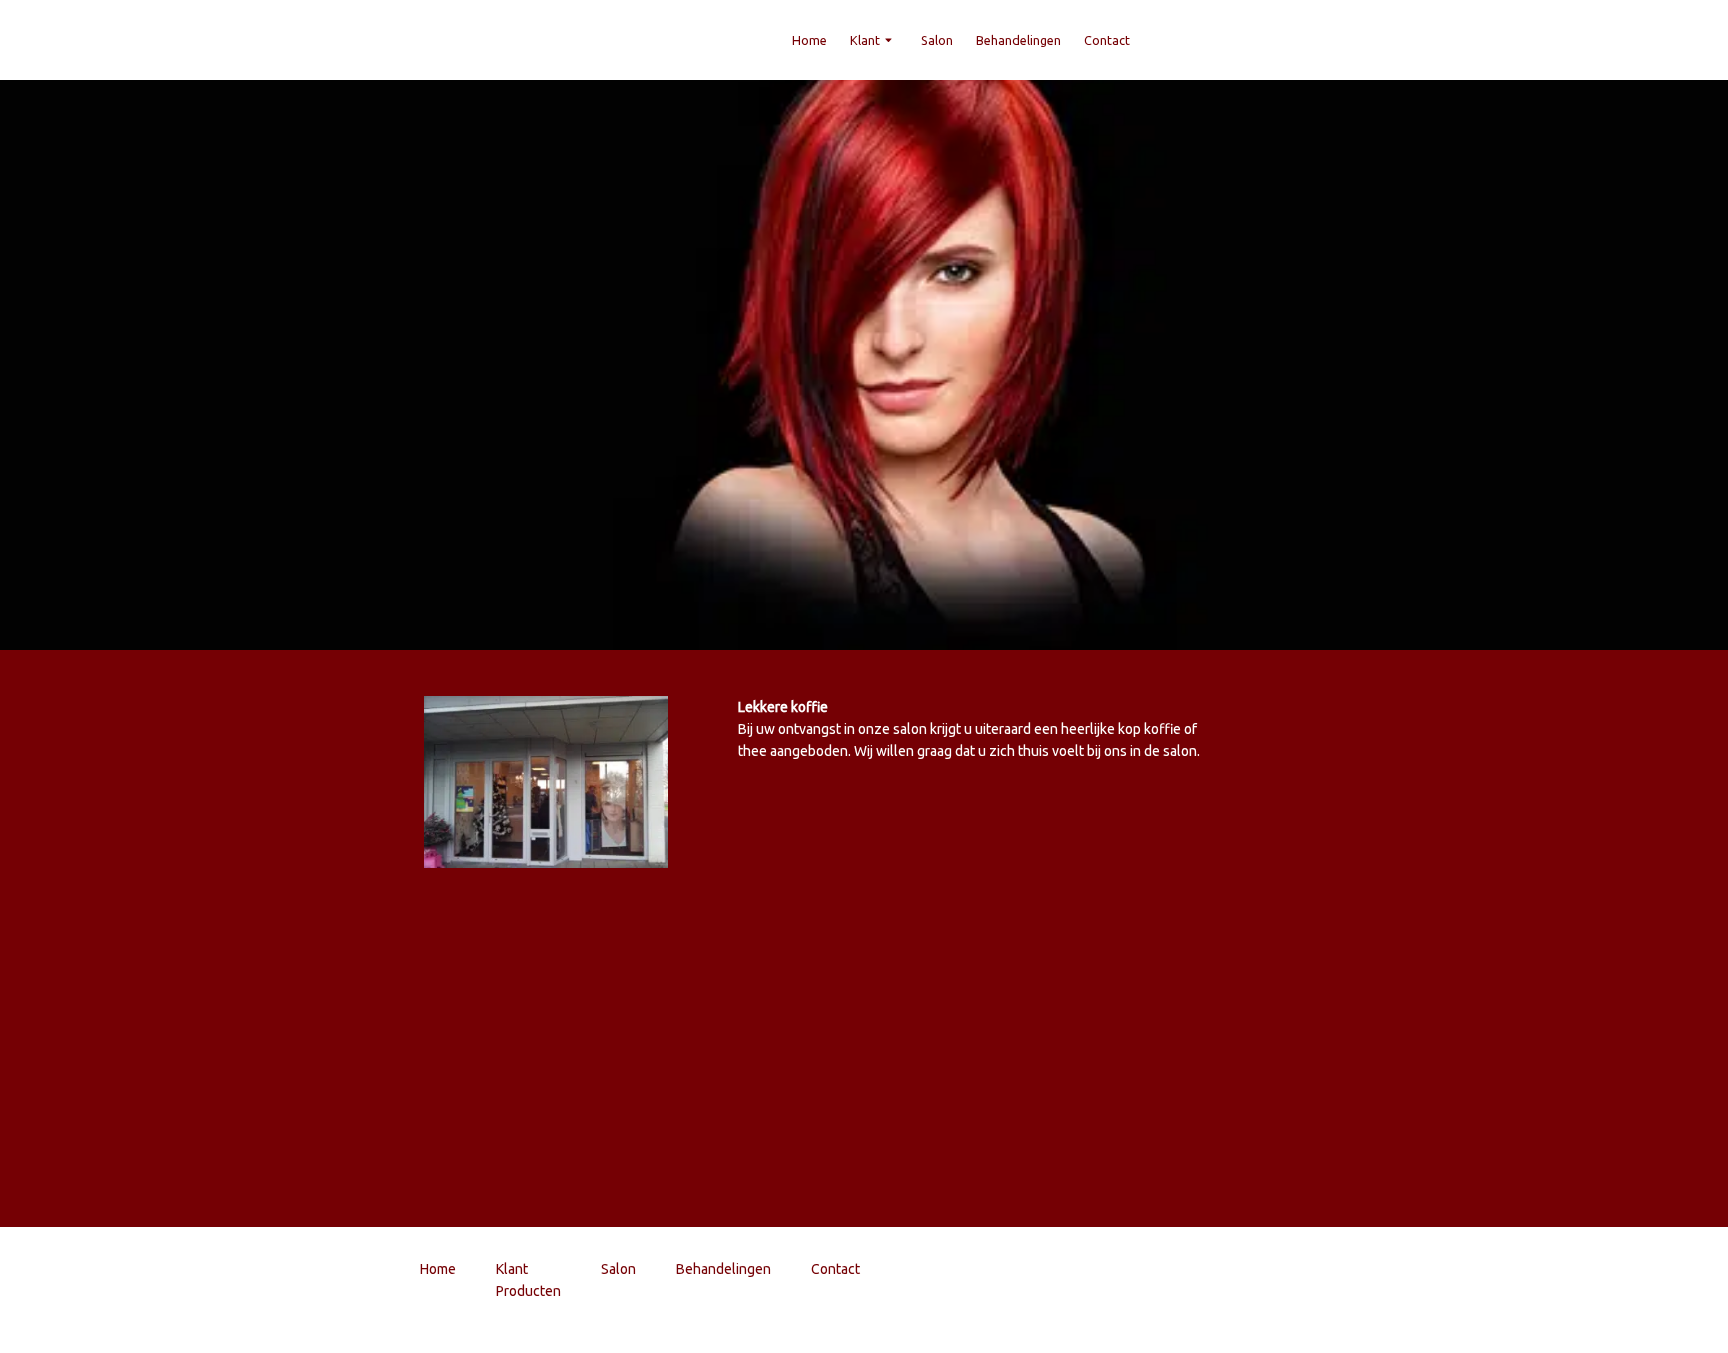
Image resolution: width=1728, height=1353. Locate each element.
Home (809, 40)
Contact (1107, 40)
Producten (528, 1291)
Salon (937, 40)
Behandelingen (1018, 40)
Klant (865, 40)
